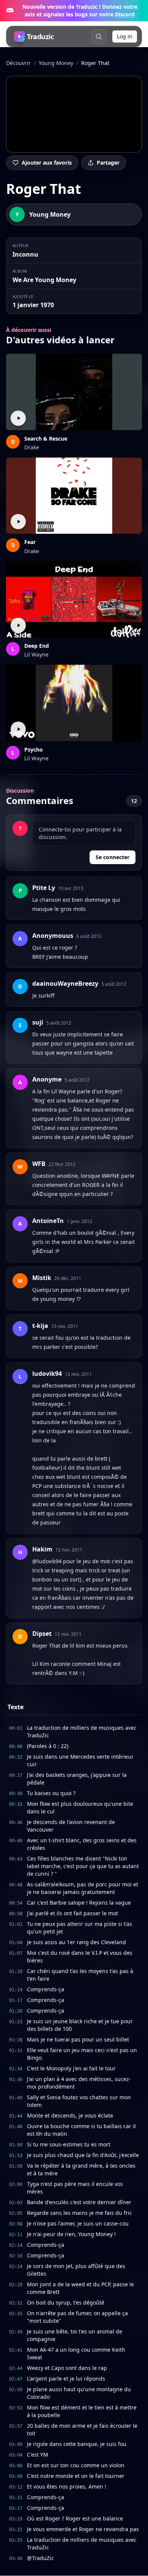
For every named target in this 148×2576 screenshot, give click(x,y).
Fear (30, 542)
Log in (125, 36)
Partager (108, 163)
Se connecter (113, 857)
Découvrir (18, 63)
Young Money (56, 63)
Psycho (34, 749)
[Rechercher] (99, 36)
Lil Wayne (36, 654)
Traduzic (40, 36)
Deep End (37, 646)
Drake (32, 447)
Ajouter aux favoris (47, 163)
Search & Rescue (46, 439)
